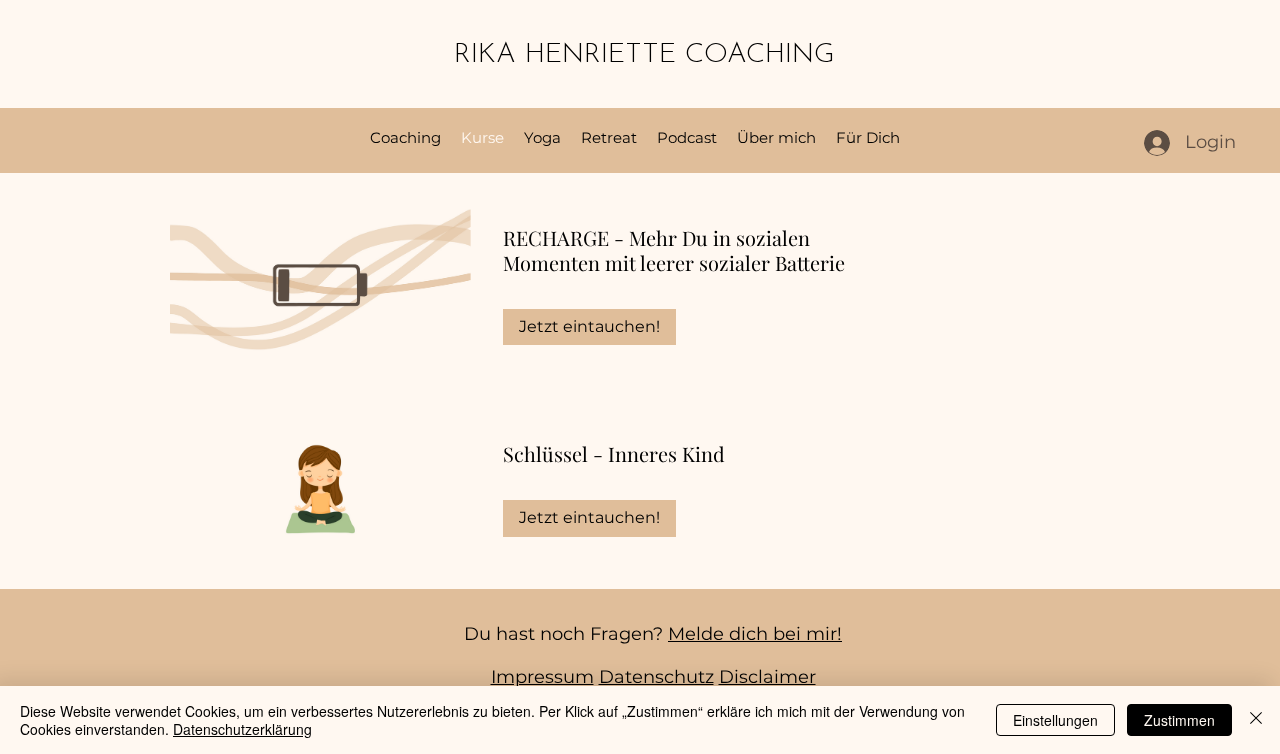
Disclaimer (767, 677)
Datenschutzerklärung (242, 729)
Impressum (542, 677)
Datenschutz (656, 677)
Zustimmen (1179, 720)
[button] (868, 138)
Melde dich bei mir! (755, 634)
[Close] (1256, 720)
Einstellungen (1055, 720)
